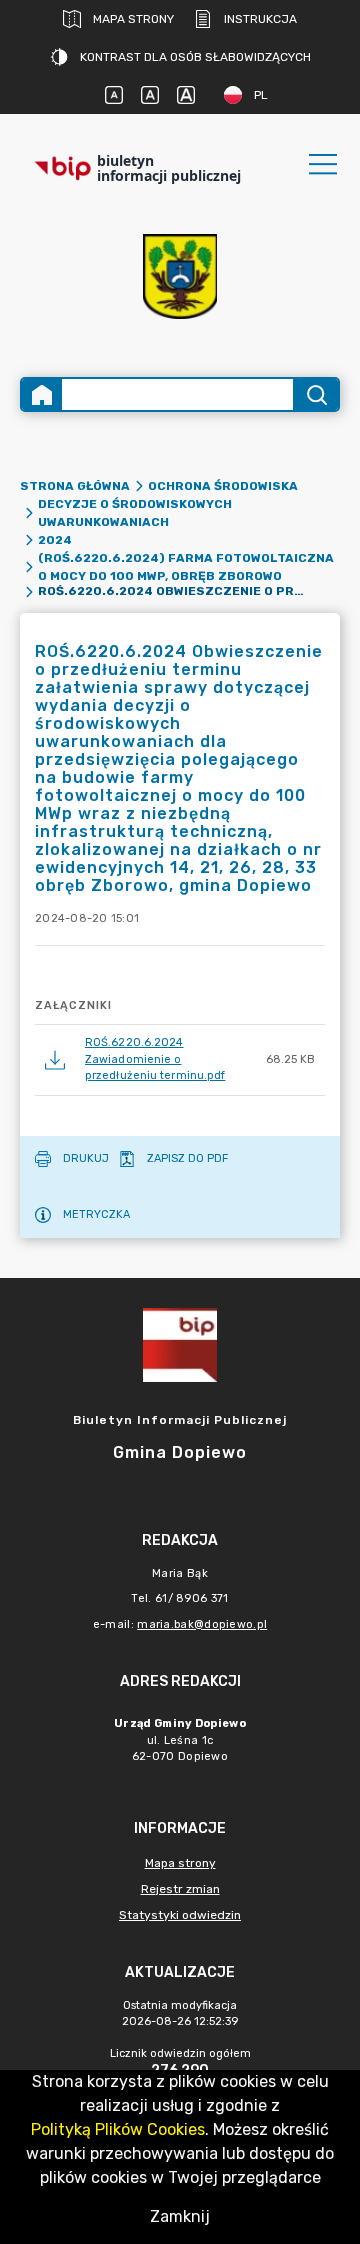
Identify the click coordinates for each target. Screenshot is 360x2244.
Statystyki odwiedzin (180, 1915)
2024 (55, 540)
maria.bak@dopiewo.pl (202, 1624)
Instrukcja (260, 19)
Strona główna (75, 486)
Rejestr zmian (180, 1889)
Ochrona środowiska (223, 486)
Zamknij (180, 2216)
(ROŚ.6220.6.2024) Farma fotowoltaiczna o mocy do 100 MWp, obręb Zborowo (186, 567)
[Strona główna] (42, 394)
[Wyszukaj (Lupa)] (315, 394)
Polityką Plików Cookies (118, 2129)
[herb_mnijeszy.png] (180, 276)
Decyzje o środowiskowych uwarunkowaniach (135, 513)
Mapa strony (133, 19)
